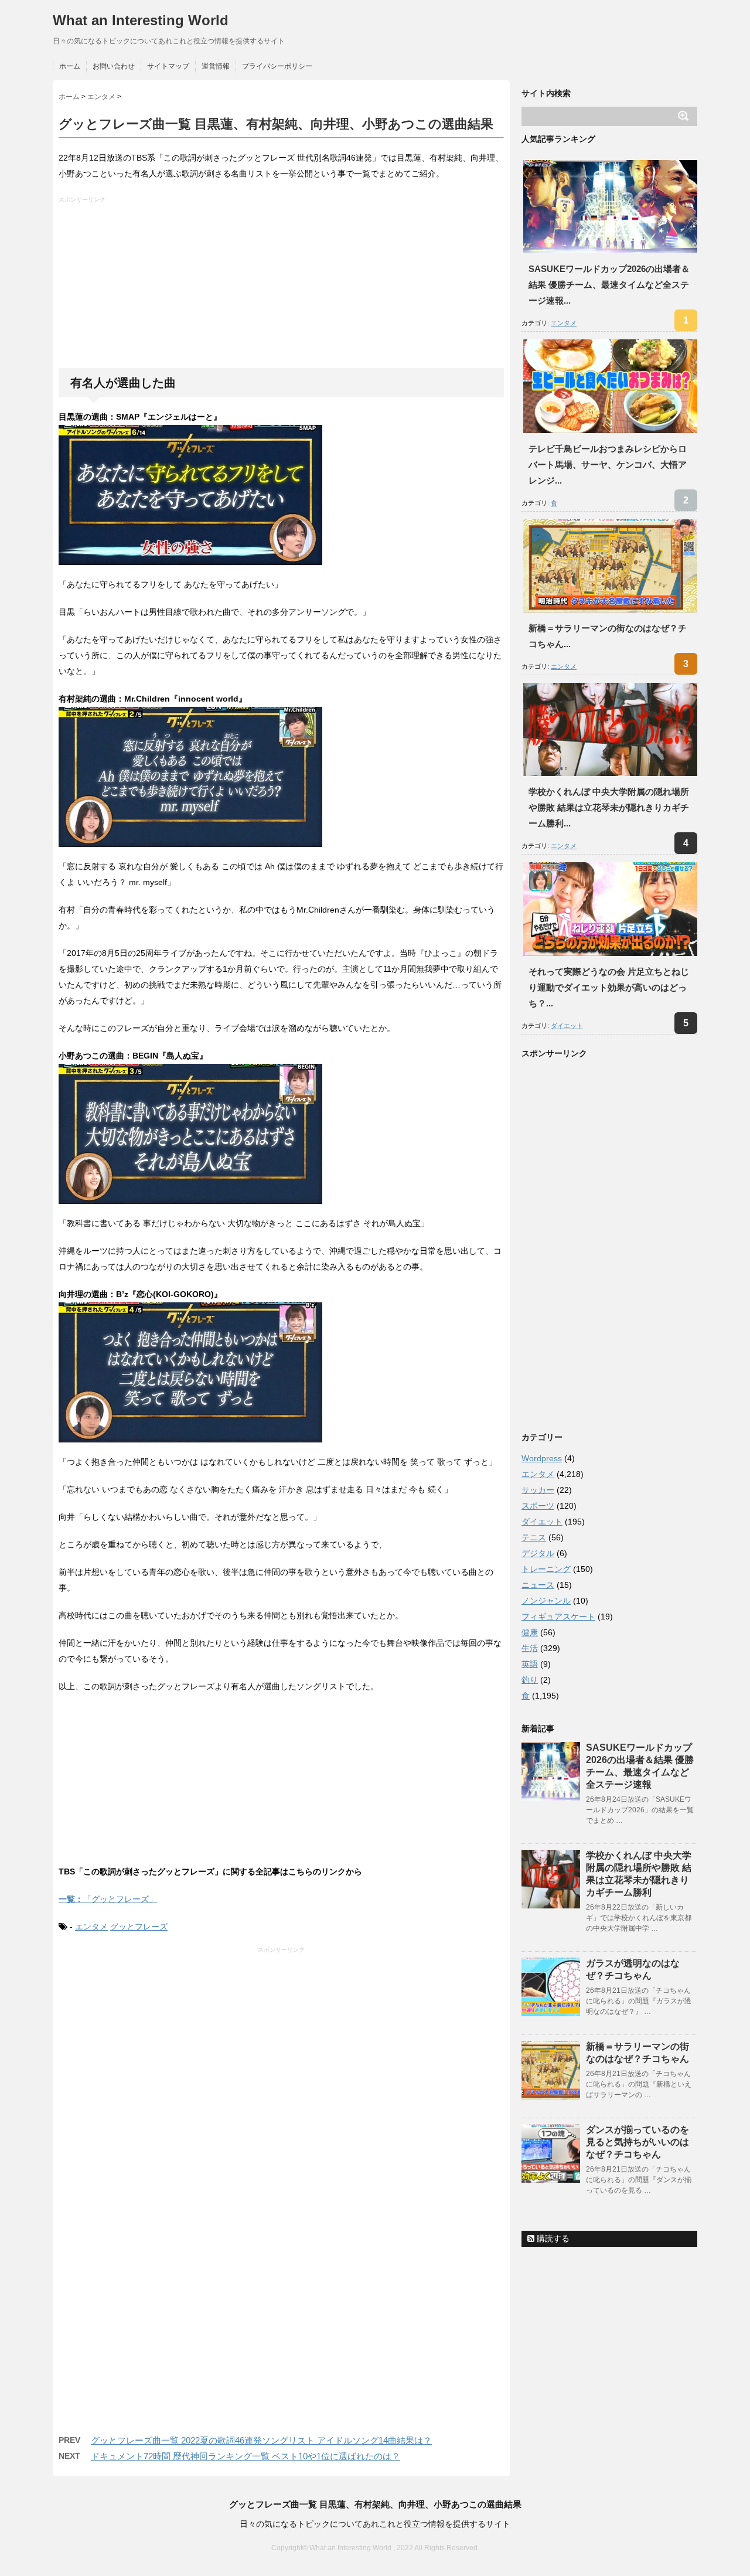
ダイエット (567, 1026)
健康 (530, 1632)
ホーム (70, 66)
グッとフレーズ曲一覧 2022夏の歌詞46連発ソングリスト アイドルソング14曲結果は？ (261, 2440)
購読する (552, 2238)
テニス (534, 1537)
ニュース (538, 1585)
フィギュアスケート (558, 1617)
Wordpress (542, 1458)
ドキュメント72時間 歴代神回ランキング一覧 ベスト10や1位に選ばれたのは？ (246, 2456)
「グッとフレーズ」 (108, 1899)
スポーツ (538, 1506)
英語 (530, 1664)
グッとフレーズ (139, 1927)
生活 (530, 1648)
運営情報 (216, 66)
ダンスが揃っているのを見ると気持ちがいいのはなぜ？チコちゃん (637, 2142)
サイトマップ (168, 66)
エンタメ (91, 1927)
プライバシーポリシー (277, 66)
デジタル (538, 1553)
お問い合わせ (114, 66)
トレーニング (546, 1569)
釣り (530, 1680)
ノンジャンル (546, 1601)
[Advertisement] (283, 286)
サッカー (538, 1490)
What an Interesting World (141, 20)
